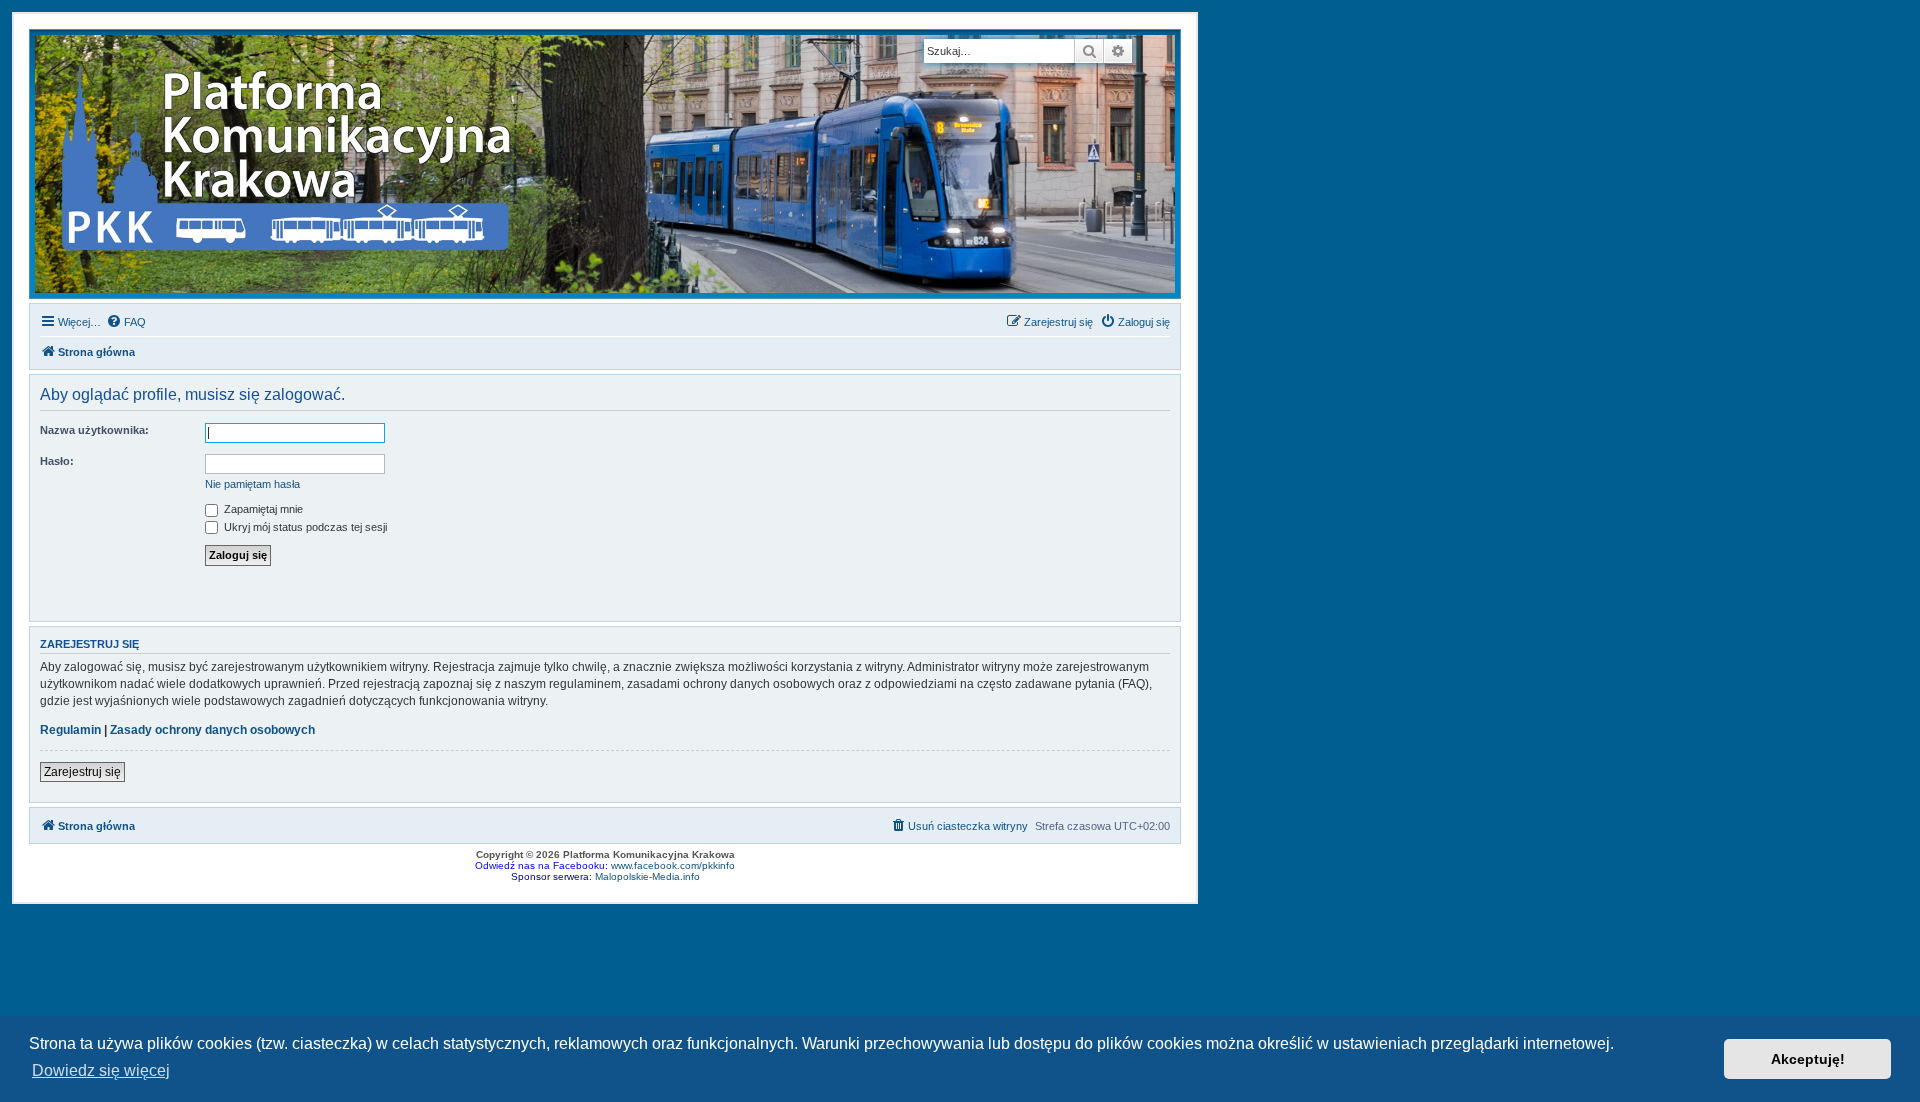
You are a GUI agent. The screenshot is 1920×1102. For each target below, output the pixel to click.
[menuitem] (126, 322)
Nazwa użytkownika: (94, 430)
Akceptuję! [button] (1808, 1059)
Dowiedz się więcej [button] (101, 1070)
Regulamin (70, 730)
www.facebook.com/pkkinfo (673, 865)
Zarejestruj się (82, 772)
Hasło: (57, 461)
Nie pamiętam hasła (252, 484)
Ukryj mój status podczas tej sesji (304, 527)
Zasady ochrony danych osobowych (212, 730)
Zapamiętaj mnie (262, 509)
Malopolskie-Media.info (647, 876)
